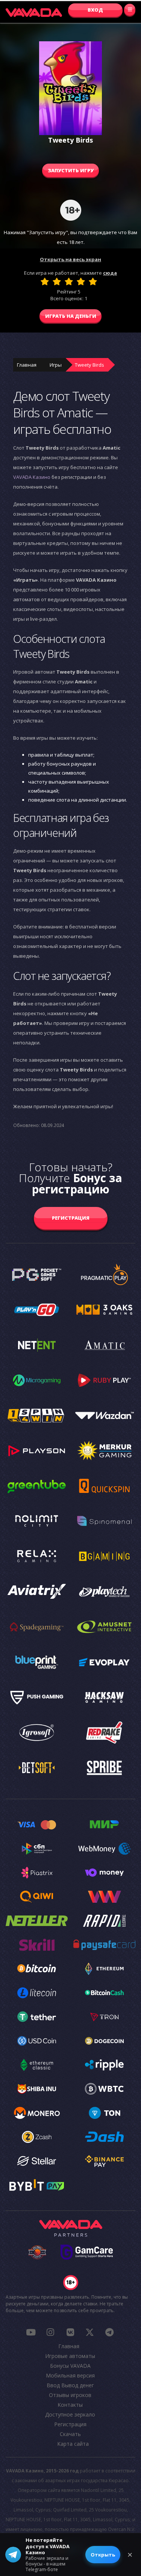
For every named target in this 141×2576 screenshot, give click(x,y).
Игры (56, 365)
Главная (27, 365)
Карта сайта (73, 2444)
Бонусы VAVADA (70, 2366)
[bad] (45, 281)
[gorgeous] (93, 281)
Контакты (70, 2405)
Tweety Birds (89, 365)
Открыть (103, 2555)
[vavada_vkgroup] (70, 2332)
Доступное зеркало (70, 2414)
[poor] (57, 281)
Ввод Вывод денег (70, 2385)
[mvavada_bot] (109, 2332)
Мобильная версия (70, 2375)
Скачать (70, 2434)
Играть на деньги (71, 316)
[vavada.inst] (50, 2332)
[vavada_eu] (90, 2332)
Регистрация (71, 1218)
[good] (81, 281)
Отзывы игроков (70, 2395)
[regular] (69, 281)
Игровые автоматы (70, 2356)
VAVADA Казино (32, 477)
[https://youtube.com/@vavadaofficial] (31, 2332)
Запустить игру (71, 170)
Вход (95, 10)
